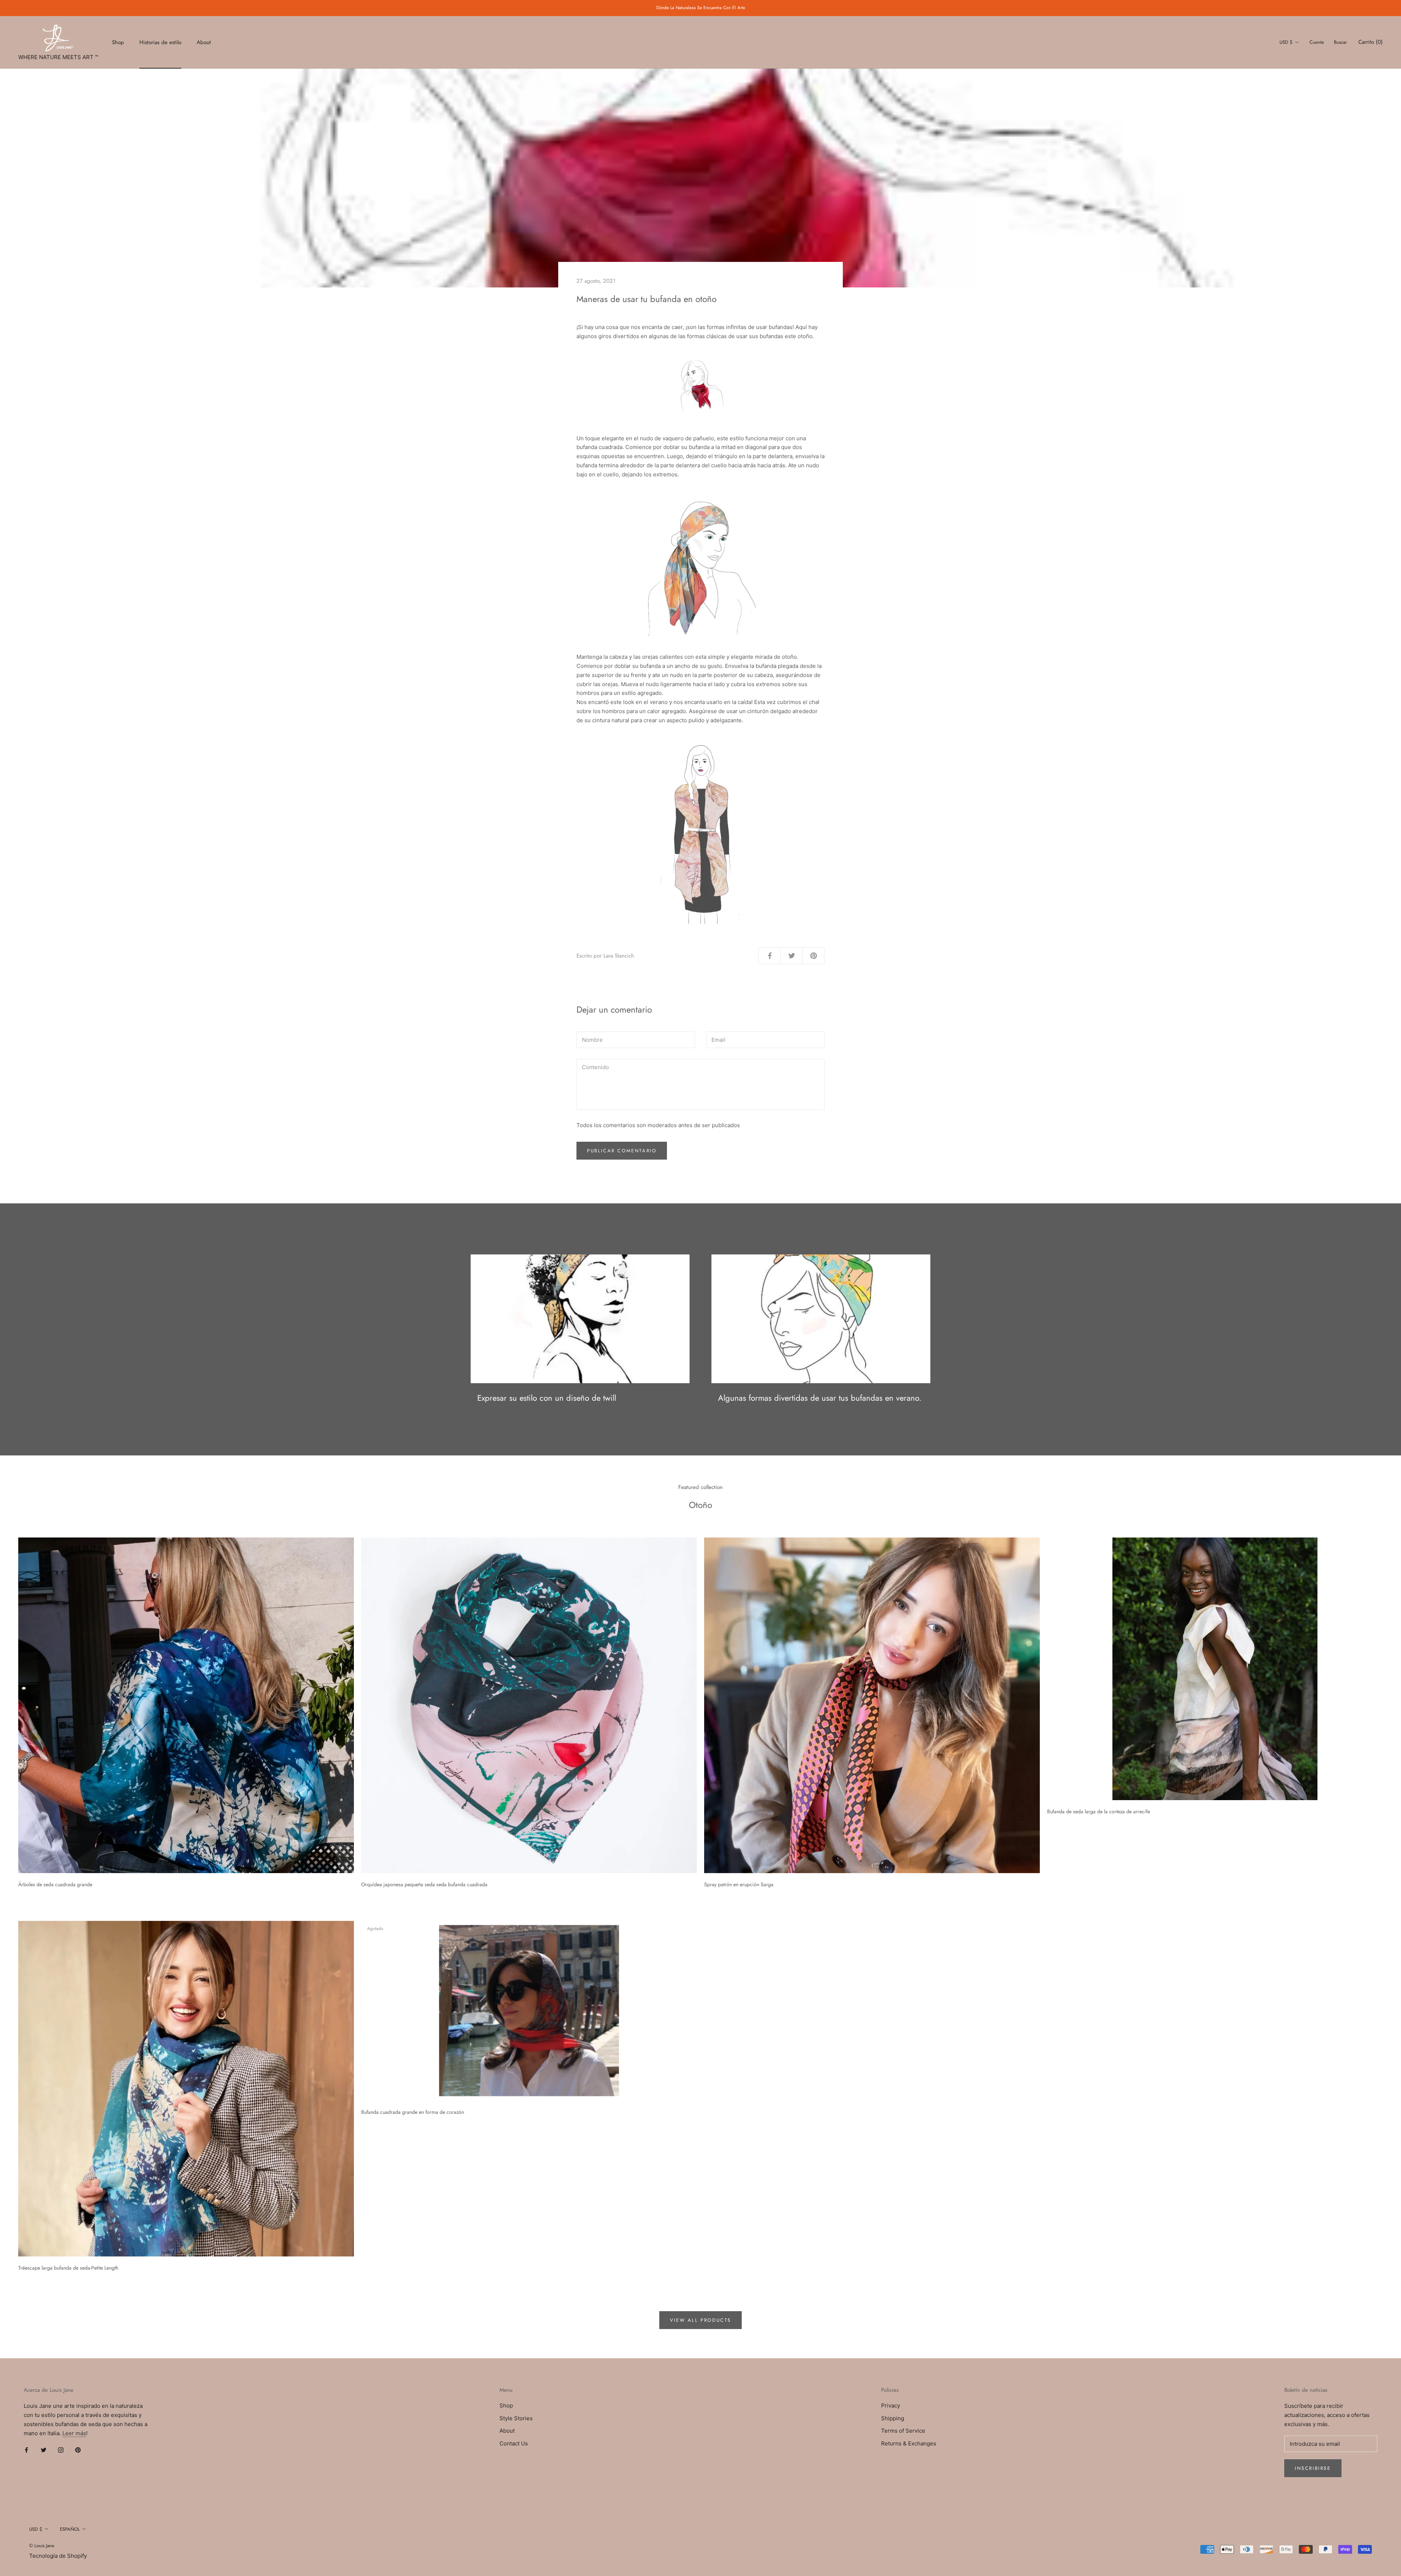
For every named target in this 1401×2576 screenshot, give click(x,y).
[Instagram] (61, 2450)
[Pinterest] (78, 2450)
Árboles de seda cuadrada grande (55, 1884)
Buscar (1340, 42)
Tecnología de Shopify (58, 2556)
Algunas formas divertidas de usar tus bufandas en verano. (820, 1398)
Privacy (891, 2405)
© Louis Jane (42, 2546)
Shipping (893, 2418)
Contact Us (514, 2443)
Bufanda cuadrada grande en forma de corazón (413, 2112)
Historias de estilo (160, 42)
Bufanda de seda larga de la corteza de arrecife (1099, 1811)
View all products (700, 2320)
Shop (118, 42)
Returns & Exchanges (909, 2443)
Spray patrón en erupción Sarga (739, 1884)
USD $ (1286, 42)
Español (70, 2529)
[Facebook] (26, 2450)
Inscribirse (1313, 2468)
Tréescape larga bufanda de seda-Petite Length (68, 2268)
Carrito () (1371, 42)
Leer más (74, 2433)
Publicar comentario (622, 1151)
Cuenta (1317, 42)
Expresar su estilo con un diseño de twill (547, 1398)
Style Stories (516, 2418)
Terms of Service (903, 2431)
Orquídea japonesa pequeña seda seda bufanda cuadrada (424, 1884)
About (204, 42)
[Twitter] (44, 2450)
